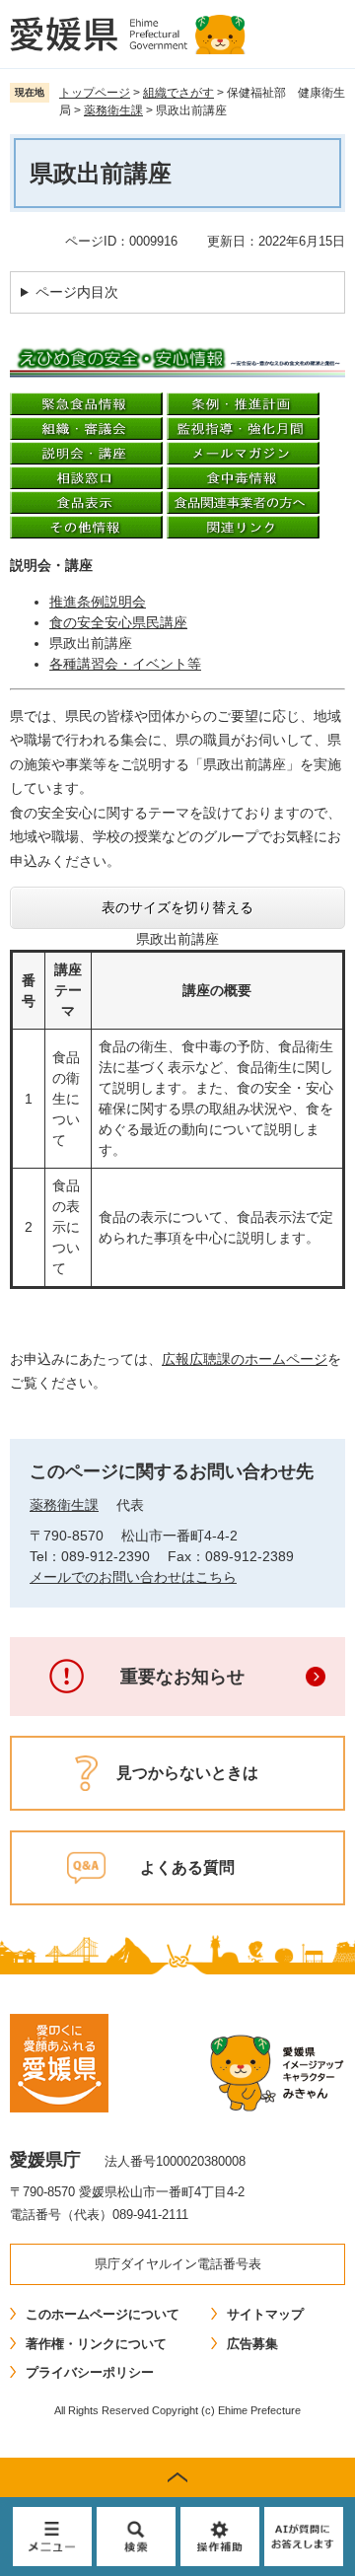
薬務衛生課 (113, 110)
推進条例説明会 (98, 602)
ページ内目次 (77, 292)
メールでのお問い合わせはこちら (133, 1577)
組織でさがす (178, 93)
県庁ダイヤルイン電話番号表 (178, 2264)
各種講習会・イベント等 (125, 664)
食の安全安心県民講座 (118, 622)
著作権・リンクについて (96, 2344)
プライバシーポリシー (90, 2372)
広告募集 (252, 2344)
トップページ (95, 93)
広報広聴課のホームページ (245, 1359)
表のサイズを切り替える (177, 907)
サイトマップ (265, 2314)
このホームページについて (103, 2314)
